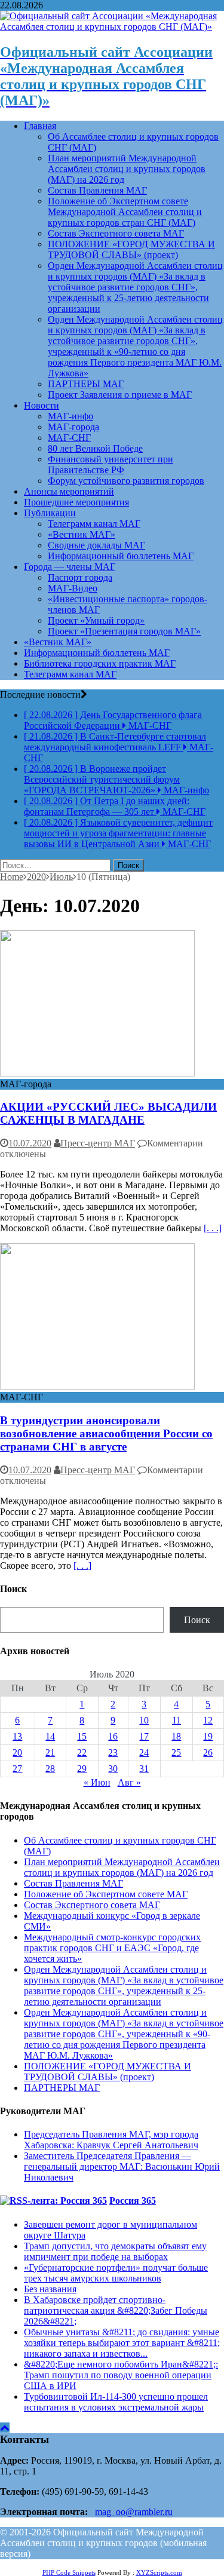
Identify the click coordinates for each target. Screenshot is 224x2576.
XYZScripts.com (159, 2572)
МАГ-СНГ (69, 438)
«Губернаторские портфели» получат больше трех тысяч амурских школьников (116, 2273)
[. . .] (213, 1228)
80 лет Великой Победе (95, 448)
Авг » (129, 1782)
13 (17, 1736)
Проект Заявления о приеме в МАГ (120, 395)
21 (50, 1752)
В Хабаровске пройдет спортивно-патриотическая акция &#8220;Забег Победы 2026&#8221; (116, 2310)
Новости (42, 405)
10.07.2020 (30, 1143)
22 (82, 1752)
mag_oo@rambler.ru (134, 2512)
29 (82, 1769)
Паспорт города (80, 577)
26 (208, 1752)
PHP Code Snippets (69, 2572)
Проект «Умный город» (96, 620)
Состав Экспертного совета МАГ (116, 233)
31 (144, 1769)
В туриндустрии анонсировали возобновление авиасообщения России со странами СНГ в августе (106, 1433)
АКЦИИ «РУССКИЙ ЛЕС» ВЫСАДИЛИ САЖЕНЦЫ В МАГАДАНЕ (108, 1113)
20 (17, 1752)
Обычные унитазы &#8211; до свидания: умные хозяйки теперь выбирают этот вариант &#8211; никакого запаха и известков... (122, 2343)
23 (113, 1752)
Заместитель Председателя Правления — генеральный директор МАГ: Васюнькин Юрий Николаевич (122, 2166)
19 (208, 1736)
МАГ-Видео (73, 588)
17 (144, 1736)
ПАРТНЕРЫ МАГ (86, 384)
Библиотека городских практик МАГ (100, 663)
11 (177, 1720)
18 (176, 1736)
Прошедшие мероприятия (76, 502)
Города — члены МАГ (70, 567)
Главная (40, 126)
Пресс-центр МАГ (98, 1143)
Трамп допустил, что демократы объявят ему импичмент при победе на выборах (115, 2251)
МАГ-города (73, 427)
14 (50, 1736)
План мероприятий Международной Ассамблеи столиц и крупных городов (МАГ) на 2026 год (127, 169)
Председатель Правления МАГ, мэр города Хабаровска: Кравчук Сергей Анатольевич (111, 2140)
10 (144, 1720)
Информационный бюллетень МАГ (121, 556)
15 (82, 1736)
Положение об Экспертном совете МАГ (106, 1894)
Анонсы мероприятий (69, 491)
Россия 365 (133, 2201)
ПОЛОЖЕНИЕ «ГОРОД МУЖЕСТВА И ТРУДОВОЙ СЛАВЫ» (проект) (131, 249)
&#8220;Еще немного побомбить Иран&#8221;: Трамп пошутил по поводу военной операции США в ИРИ (121, 2375)
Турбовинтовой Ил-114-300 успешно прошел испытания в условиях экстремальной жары (116, 2402)
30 (113, 1769)
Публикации (50, 513)
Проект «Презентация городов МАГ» (124, 631)
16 (113, 1736)
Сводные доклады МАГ (96, 545)
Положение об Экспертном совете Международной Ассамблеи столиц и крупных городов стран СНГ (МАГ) (125, 212)
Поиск (197, 1620)
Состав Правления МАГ (97, 190)
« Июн (97, 1782)
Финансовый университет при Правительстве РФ (111, 464)
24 (144, 1752)
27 (17, 1769)
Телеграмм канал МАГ (94, 524)
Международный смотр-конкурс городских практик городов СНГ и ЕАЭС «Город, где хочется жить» (112, 1948)
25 (176, 1752)
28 (50, 1769)
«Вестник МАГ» (82, 534)
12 (208, 1720)
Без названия (50, 2289)
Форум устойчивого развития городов (126, 481)
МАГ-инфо (70, 416)
